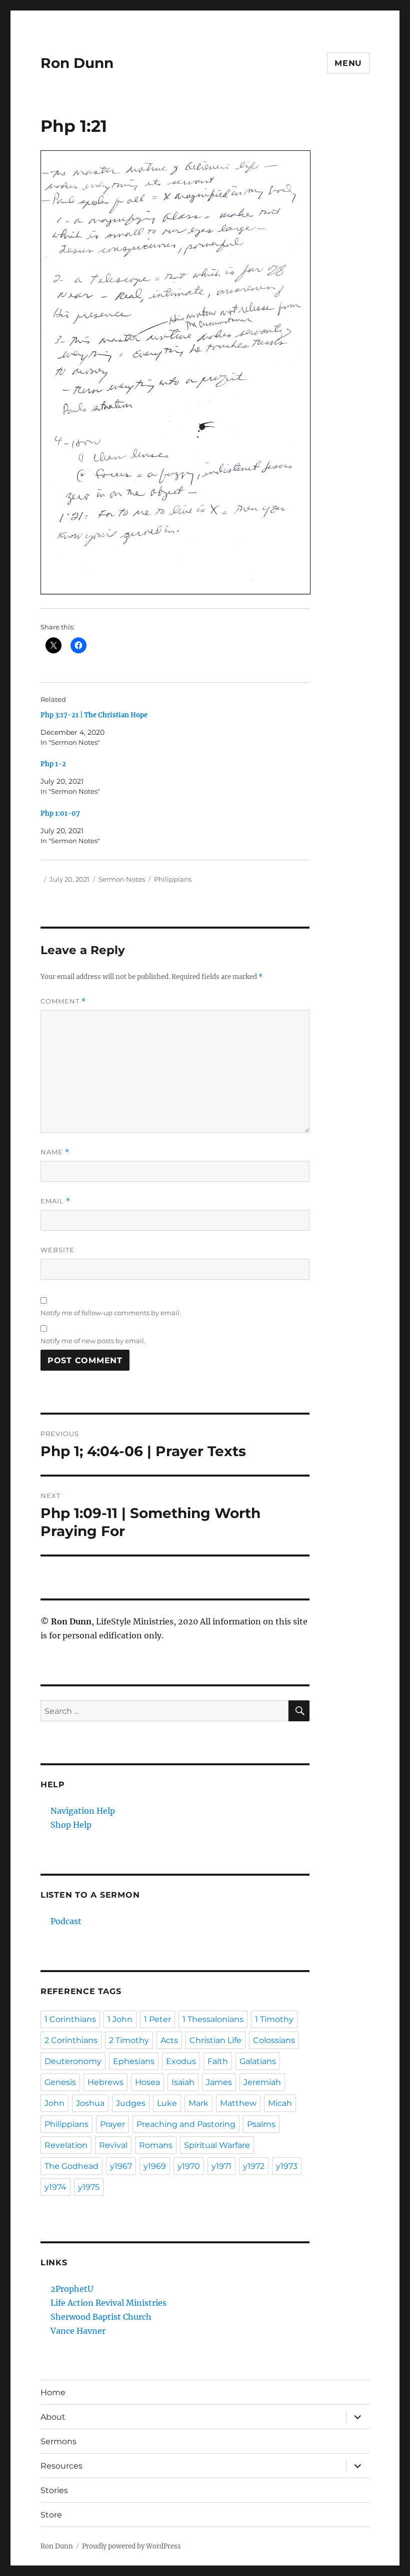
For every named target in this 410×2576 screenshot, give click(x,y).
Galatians (258, 2061)
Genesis (60, 2082)
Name (55, 1152)
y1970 (189, 2166)
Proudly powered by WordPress (131, 2546)
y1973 (287, 2166)
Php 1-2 (53, 764)
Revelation (66, 2145)
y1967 (121, 2166)
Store (51, 2515)
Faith (218, 2061)
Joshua (90, 2103)
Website (57, 1250)
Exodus (181, 2061)
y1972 (254, 2166)
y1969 (155, 2166)
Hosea (147, 2082)
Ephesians (134, 2061)
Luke (167, 2103)
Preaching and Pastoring (186, 2124)
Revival (113, 2145)
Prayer (112, 2124)
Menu (348, 63)
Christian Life (215, 2040)
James (219, 2082)
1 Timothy (274, 2019)
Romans (156, 2145)
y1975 (89, 2187)
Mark (198, 2103)
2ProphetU (72, 2289)
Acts (169, 2040)
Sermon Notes (122, 879)
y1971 (221, 2166)
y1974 (55, 2187)
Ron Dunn (77, 63)
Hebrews (105, 2082)
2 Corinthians (71, 2040)
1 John (120, 2019)
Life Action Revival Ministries (108, 2303)
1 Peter (157, 2019)
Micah (280, 2103)
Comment (63, 1001)
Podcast (66, 1921)
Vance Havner (78, 2331)
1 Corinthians (70, 2019)
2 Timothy (129, 2040)
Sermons (58, 2441)
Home (53, 2392)
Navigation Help (83, 1811)
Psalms (261, 2124)
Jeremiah (262, 2082)
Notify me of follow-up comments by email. (111, 1313)
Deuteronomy (73, 2061)
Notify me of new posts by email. (93, 1341)
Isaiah (183, 2082)
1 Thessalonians (213, 2019)
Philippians (173, 879)
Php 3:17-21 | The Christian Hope (94, 715)
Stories (54, 2490)
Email (55, 1201)
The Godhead (71, 2166)
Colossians (274, 2040)
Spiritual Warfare (217, 2145)
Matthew (238, 2103)
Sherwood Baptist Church (101, 2317)
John (54, 2103)
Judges (131, 2103)
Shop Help (71, 1825)
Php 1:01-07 (60, 813)
